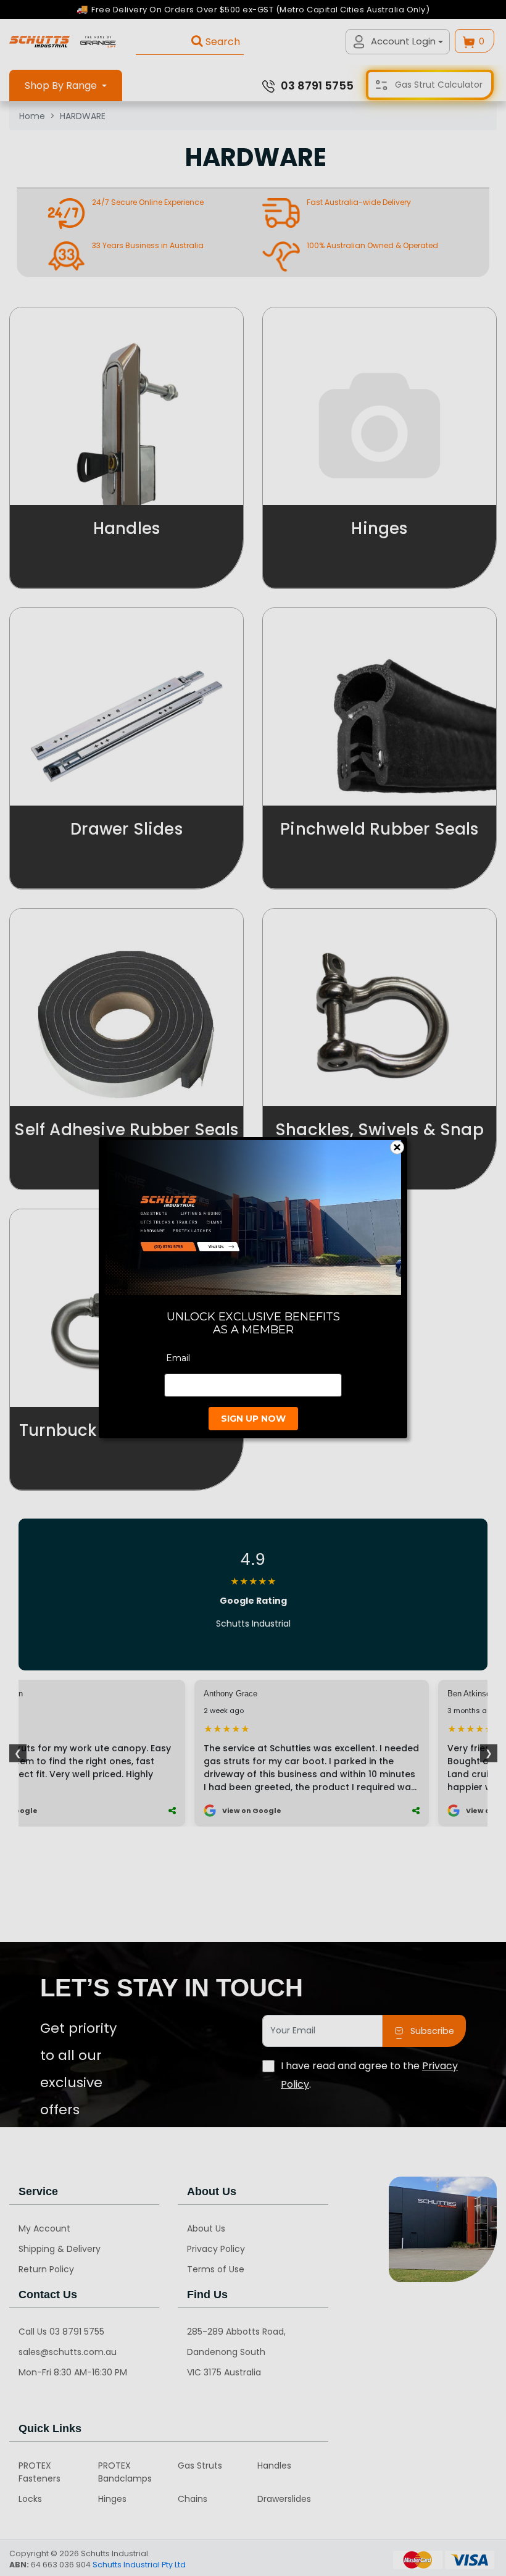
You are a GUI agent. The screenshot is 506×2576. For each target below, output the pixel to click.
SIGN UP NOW (253, 1419)
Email (178, 1359)
